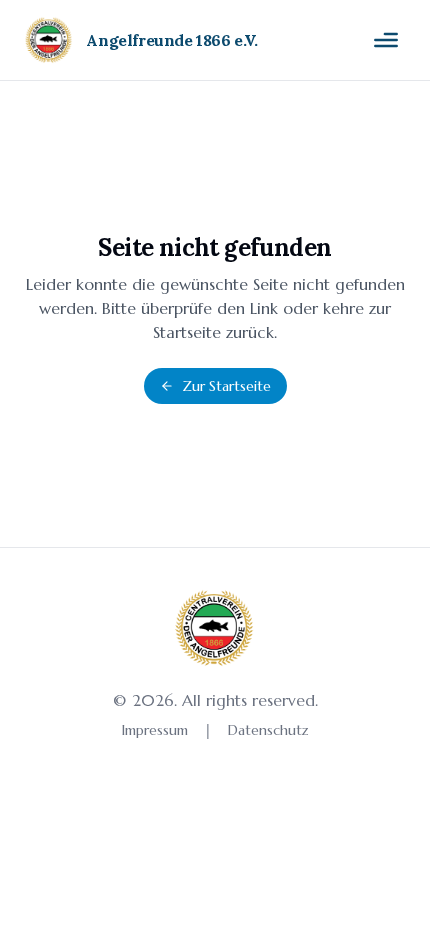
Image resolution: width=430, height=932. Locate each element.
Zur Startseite (226, 386)
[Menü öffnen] (386, 40)
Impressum (155, 730)
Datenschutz (268, 730)
